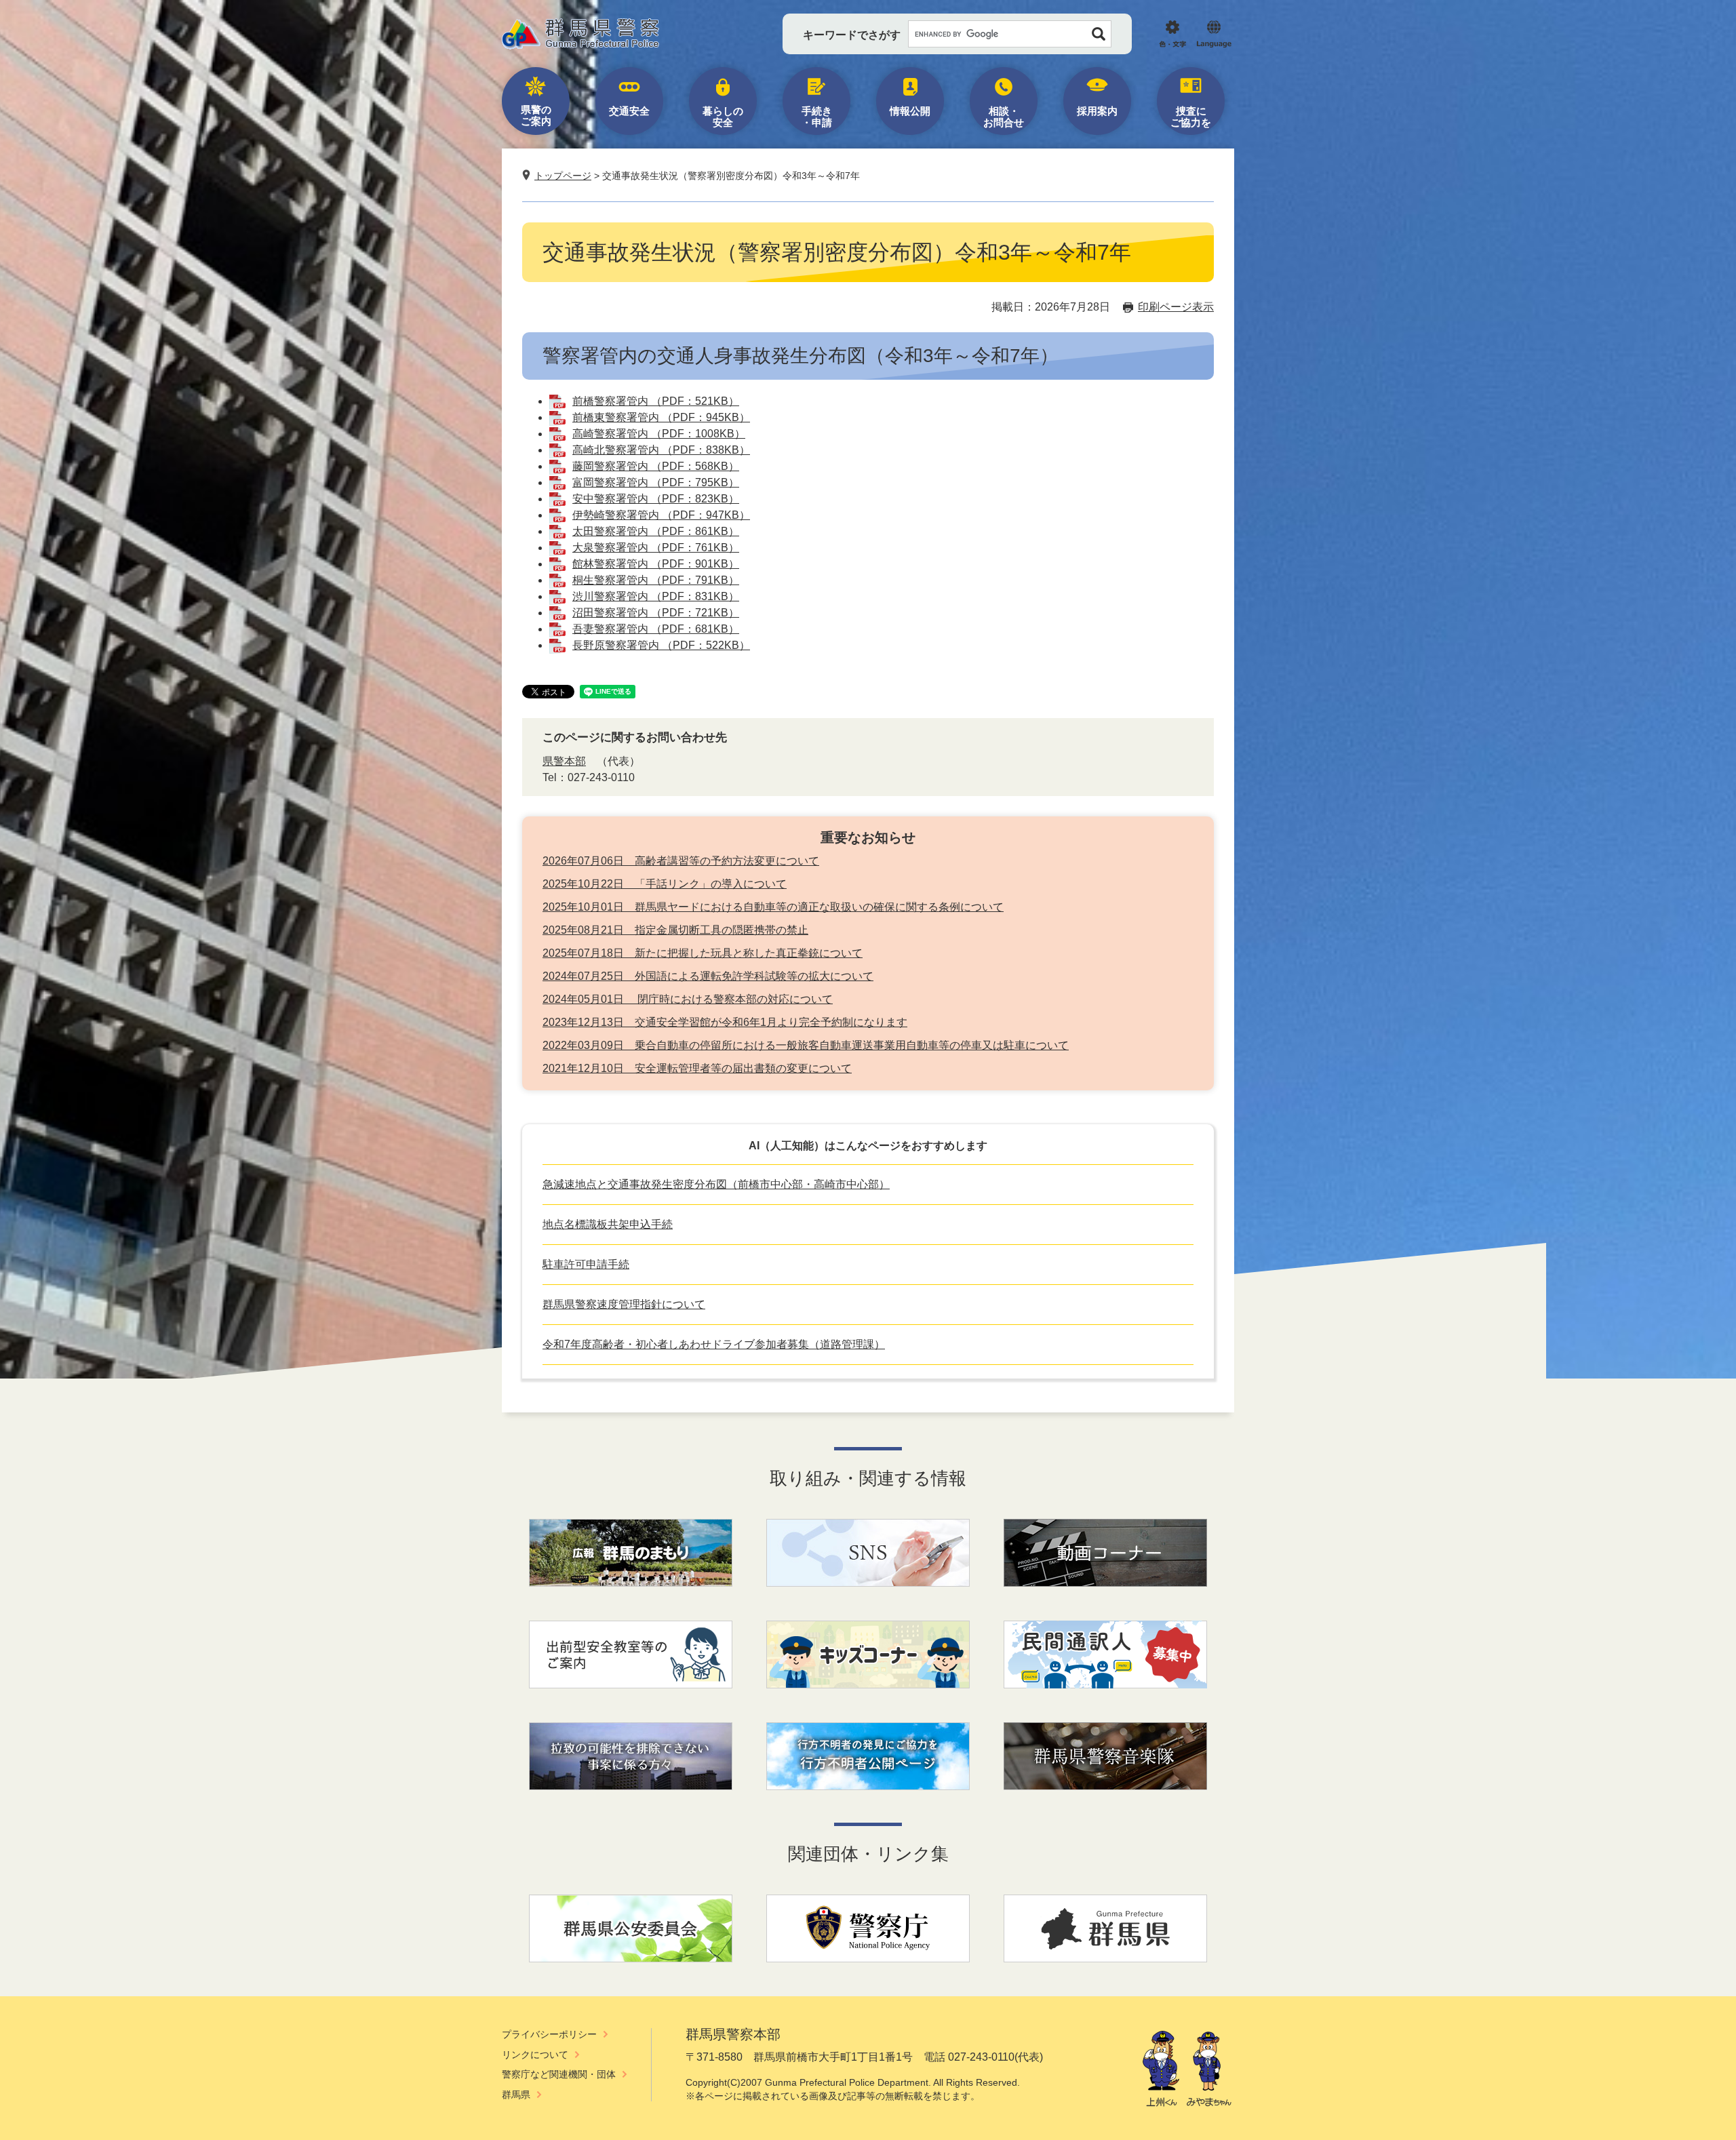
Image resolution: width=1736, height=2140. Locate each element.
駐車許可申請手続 (586, 1264)
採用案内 (1097, 111)
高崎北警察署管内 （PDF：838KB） (661, 450)
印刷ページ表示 (1176, 307)
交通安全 (629, 111)
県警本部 (564, 761)
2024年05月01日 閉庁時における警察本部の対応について (688, 999)
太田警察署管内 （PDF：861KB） (656, 531)
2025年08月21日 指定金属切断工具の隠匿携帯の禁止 (675, 930)
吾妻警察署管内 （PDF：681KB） (656, 629)
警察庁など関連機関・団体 (559, 2074)
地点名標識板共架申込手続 (608, 1224)
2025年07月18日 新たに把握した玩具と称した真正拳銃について (703, 953)
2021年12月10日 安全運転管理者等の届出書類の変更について (697, 1068)
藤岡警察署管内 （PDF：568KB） (656, 466)
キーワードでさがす (852, 35)
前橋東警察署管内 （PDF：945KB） (661, 417)
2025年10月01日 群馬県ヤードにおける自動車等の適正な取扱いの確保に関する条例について (773, 907)
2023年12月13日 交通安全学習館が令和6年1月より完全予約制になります (725, 1022)
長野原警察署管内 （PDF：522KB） (661, 645)
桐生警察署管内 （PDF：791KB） (656, 580)
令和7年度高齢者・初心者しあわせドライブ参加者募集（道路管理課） (714, 1344)
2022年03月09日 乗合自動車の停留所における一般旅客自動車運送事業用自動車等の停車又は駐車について (806, 1045)
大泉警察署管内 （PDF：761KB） (656, 548)
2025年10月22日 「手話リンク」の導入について (665, 884)
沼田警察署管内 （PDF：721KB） (656, 613)
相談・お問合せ (1004, 117)
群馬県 (516, 2095)
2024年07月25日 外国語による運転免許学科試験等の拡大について (708, 976)
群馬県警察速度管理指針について (624, 1304)
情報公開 (910, 111)
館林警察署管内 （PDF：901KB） (656, 564)
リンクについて (535, 2055)
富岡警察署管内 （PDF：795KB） (656, 482)
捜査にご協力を (1191, 117)
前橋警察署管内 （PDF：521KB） (656, 401)
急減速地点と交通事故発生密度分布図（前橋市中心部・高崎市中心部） (716, 1184)
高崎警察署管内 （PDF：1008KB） (659, 434)
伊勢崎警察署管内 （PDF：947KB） (661, 515)
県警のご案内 (536, 115)
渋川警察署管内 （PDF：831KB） (656, 596)
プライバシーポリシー (549, 2034)
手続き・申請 (817, 117)
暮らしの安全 (723, 117)
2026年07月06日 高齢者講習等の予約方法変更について (681, 861)
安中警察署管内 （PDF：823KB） (656, 499)
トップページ (563, 176)
